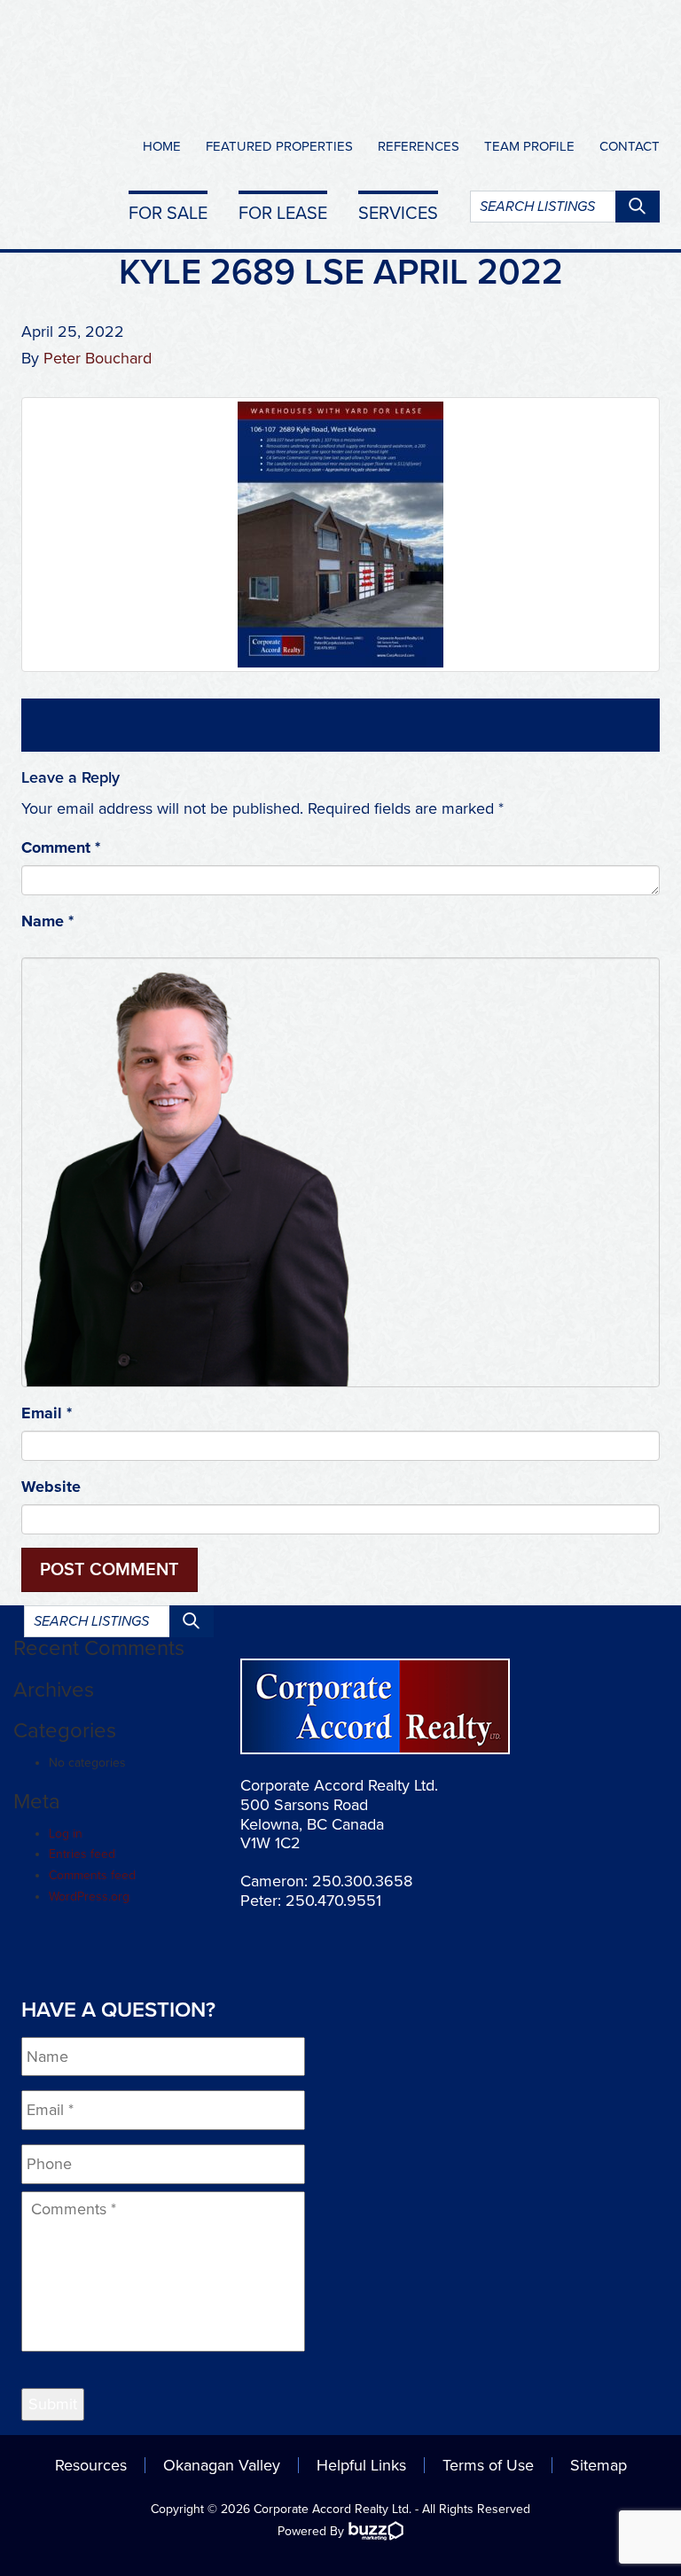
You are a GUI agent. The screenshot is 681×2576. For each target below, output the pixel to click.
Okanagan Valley (222, 2465)
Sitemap (599, 2465)
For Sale (168, 213)
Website (51, 1487)
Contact (630, 146)
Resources (91, 2465)
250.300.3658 (362, 1881)
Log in (66, 1834)
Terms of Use (488, 2465)
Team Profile (529, 146)
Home (162, 146)
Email (47, 1413)
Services (398, 213)
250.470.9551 (333, 1901)
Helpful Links (361, 2465)
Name (47, 921)
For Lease (283, 213)
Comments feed (92, 1875)
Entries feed (82, 1854)
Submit (53, 2404)
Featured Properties (279, 146)
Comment (61, 847)
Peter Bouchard (98, 358)
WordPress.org (89, 1897)
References (419, 146)
